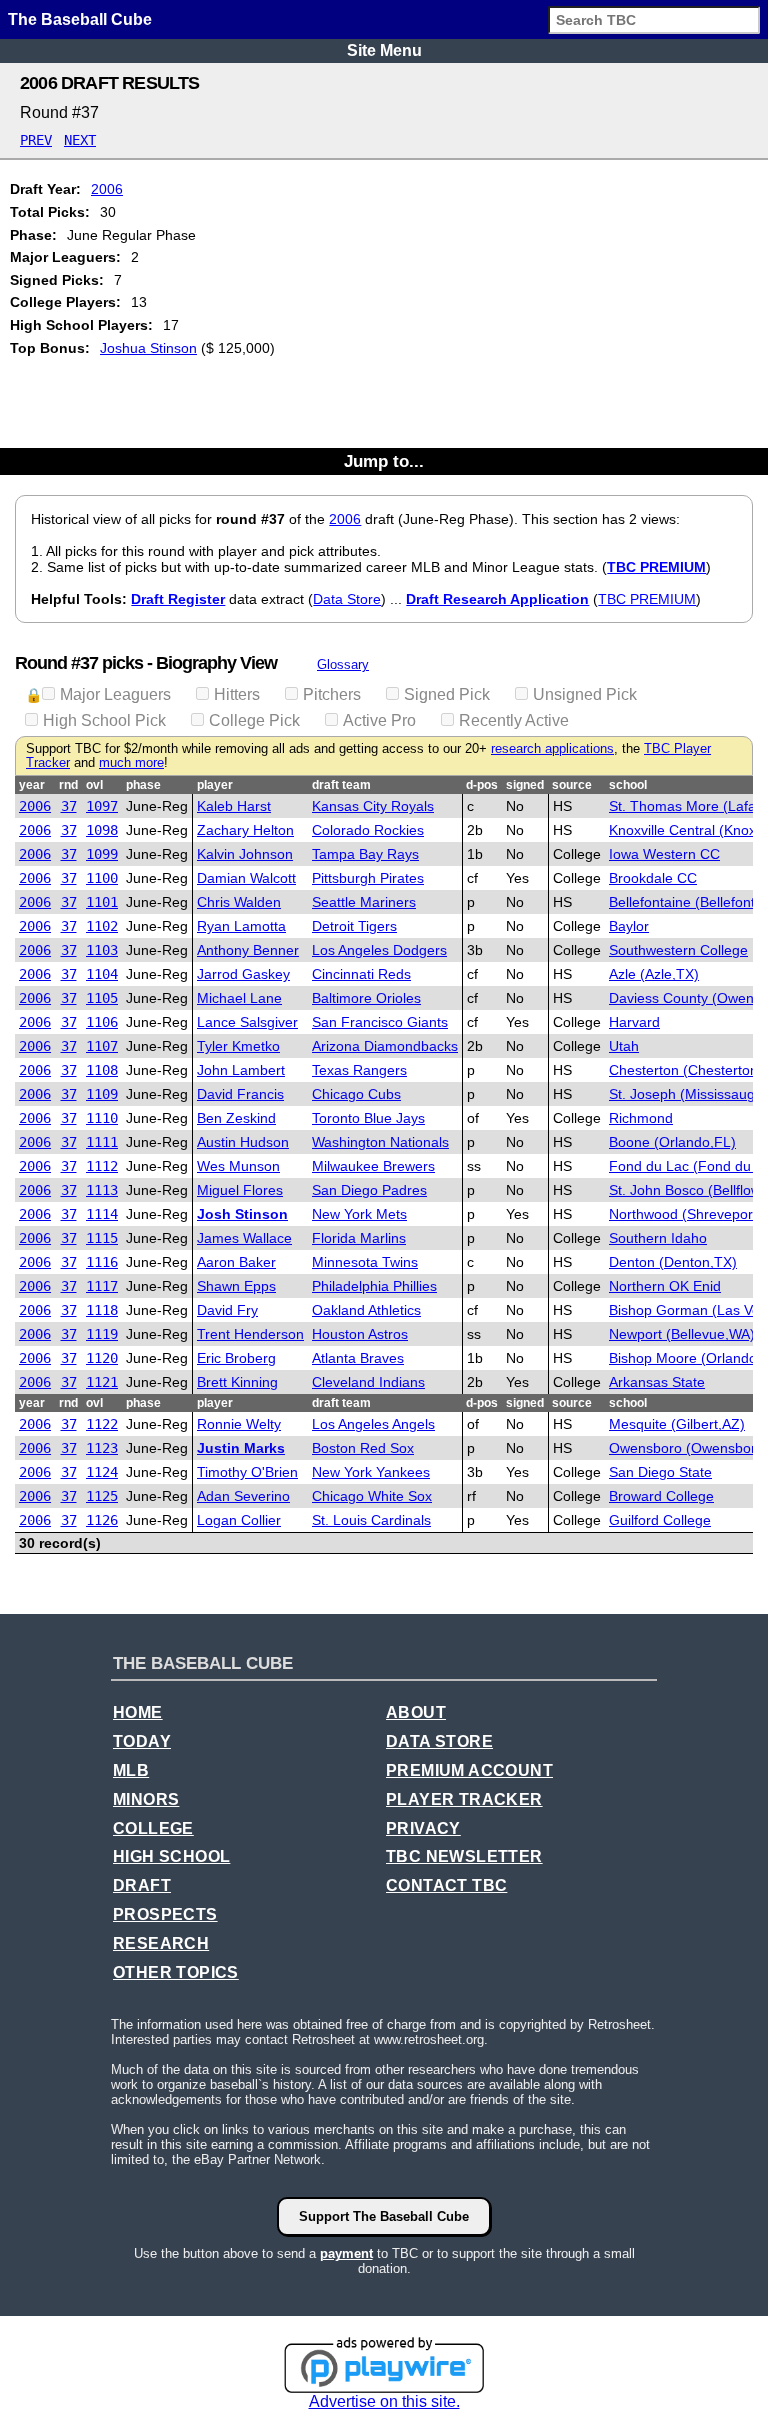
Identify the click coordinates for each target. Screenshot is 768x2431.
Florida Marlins (359, 1238)
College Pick (254, 720)
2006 (107, 189)
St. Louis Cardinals (371, 1520)
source (572, 785)
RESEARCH (161, 1943)
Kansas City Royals (373, 806)
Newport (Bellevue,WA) (682, 1334)
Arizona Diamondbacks (385, 1046)
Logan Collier (239, 1520)
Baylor (629, 926)
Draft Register (178, 599)
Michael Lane (239, 998)
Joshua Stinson (148, 348)
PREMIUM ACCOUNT (469, 1770)
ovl (94, 785)
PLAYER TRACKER (464, 1799)
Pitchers (332, 694)
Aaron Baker (236, 1262)
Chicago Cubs (356, 1094)
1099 (102, 854)
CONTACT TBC (446, 1885)
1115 (102, 1238)
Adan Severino (243, 1496)
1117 (102, 1286)
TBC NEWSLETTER (464, 1856)
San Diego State (660, 1472)
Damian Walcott (246, 878)
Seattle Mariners (364, 902)
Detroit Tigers (354, 926)
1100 (102, 878)
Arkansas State (657, 1382)
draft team (341, 785)
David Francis (240, 1094)
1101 (102, 902)
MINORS (146, 1799)
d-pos (482, 785)
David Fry (227, 1310)
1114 (102, 1214)
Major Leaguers (115, 694)
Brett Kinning (237, 1382)
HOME (138, 1712)
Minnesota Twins (365, 1262)
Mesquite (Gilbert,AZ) (677, 1424)
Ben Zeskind (236, 1118)
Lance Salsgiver (247, 1022)
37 (69, 806)
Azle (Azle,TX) (654, 974)
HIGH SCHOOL (171, 1856)
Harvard (634, 1022)
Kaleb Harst (234, 806)
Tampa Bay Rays (365, 854)
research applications (552, 749)
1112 (102, 1166)
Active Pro (379, 720)
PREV (36, 140)
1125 (102, 1496)
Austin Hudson (243, 1142)
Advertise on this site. (384, 2401)
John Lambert (241, 1070)
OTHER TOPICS (176, 1972)
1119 (102, 1334)
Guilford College (660, 1520)
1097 (102, 806)
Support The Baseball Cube (384, 2216)
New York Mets (359, 1214)
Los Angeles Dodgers (379, 950)
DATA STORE (439, 1741)
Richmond (641, 1118)
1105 (102, 998)
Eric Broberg (236, 1358)
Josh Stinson (242, 1214)
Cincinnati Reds (361, 974)
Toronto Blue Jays (368, 1118)
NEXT (80, 140)
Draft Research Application (497, 599)
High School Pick (104, 720)
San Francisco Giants (380, 1022)
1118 (102, 1310)
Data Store (347, 599)
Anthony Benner (248, 950)
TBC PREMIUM (656, 567)
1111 (102, 1142)
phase (143, 785)
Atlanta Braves (358, 1358)
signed (525, 785)
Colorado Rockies (368, 830)
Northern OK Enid (665, 1286)
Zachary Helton (245, 830)
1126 (102, 1520)
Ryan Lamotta (241, 926)
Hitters (237, 694)
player (215, 785)
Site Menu (384, 50)
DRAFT (142, 1885)
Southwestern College (678, 950)
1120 (102, 1358)
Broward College (661, 1496)
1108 (102, 1070)
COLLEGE (153, 1828)
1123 (102, 1448)
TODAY (142, 1741)
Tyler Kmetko (238, 1046)
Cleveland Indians (368, 1382)
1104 (102, 974)
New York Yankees (371, 1472)
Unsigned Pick (585, 694)
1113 (102, 1190)
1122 (102, 1424)
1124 (102, 1472)
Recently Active (514, 720)
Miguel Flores (240, 1190)
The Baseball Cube (80, 19)
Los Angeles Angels (373, 1424)
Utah (624, 1046)
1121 (102, 1382)
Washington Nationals (380, 1142)
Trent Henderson (250, 1334)
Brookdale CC (653, 878)
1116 (102, 1262)
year (32, 785)
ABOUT (416, 1712)
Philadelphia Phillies (374, 1286)
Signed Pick (447, 694)
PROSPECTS (165, 1914)
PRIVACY (423, 1828)
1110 (102, 1118)
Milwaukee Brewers (373, 1166)
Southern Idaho (658, 1238)
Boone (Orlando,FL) (672, 1142)
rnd (68, 785)
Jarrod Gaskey (243, 974)
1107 (102, 1046)
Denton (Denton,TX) (673, 1262)
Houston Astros (360, 1334)
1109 (102, 1094)
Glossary (343, 664)
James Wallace (244, 1238)
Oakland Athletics (366, 1310)
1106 (102, 1022)
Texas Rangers (359, 1070)
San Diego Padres (369, 1190)
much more (131, 763)
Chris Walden (239, 902)
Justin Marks (241, 1448)
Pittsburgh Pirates (368, 878)
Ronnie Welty (239, 1424)
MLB (131, 1770)
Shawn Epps (236, 1286)
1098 (102, 830)
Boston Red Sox (363, 1448)
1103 (102, 950)
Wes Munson (238, 1166)
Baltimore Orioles (366, 998)
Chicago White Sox (372, 1496)
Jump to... (384, 461)
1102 (102, 926)
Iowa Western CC (664, 854)
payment (346, 2253)
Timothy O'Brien (247, 1472)
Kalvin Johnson (245, 854)
